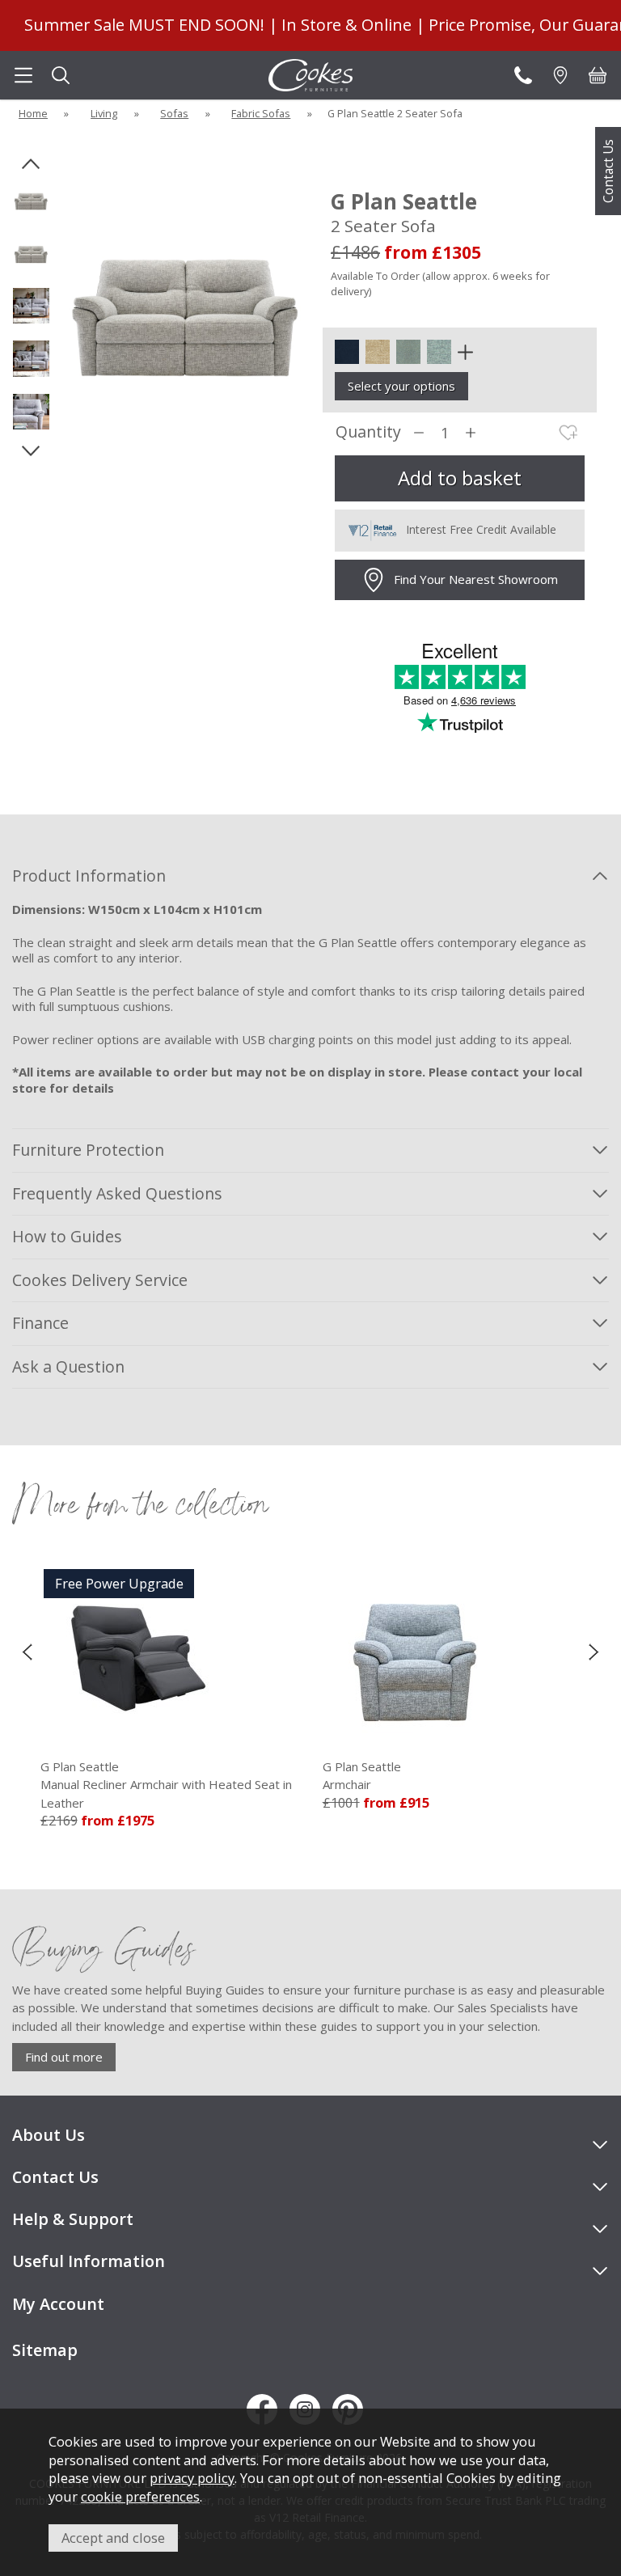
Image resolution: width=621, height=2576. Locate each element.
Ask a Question (68, 1366)
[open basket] (598, 75)
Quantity (368, 432)
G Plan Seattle (246, 1776)
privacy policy (192, 2478)
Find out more (64, 2057)
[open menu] (23, 75)
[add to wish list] (568, 433)
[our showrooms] (560, 75)
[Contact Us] (523, 75)
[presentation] (27, 1652)
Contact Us (608, 171)
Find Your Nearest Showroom (476, 579)
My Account (58, 2304)
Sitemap (45, 2350)
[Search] (61, 75)
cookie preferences (140, 2496)
